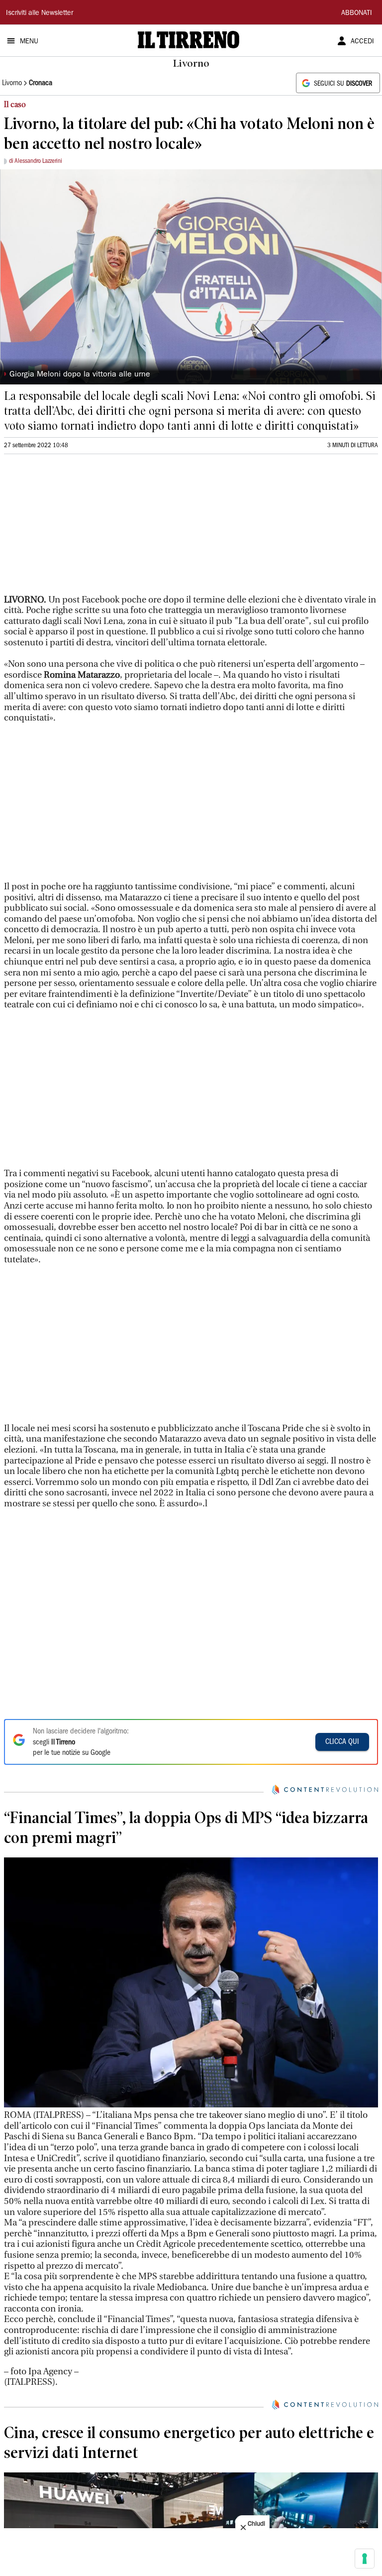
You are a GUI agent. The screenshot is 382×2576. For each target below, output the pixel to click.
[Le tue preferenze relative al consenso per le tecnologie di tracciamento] (365, 2559)
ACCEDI (362, 42)
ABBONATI (357, 13)
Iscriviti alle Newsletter (40, 13)
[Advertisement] (79, 528)
